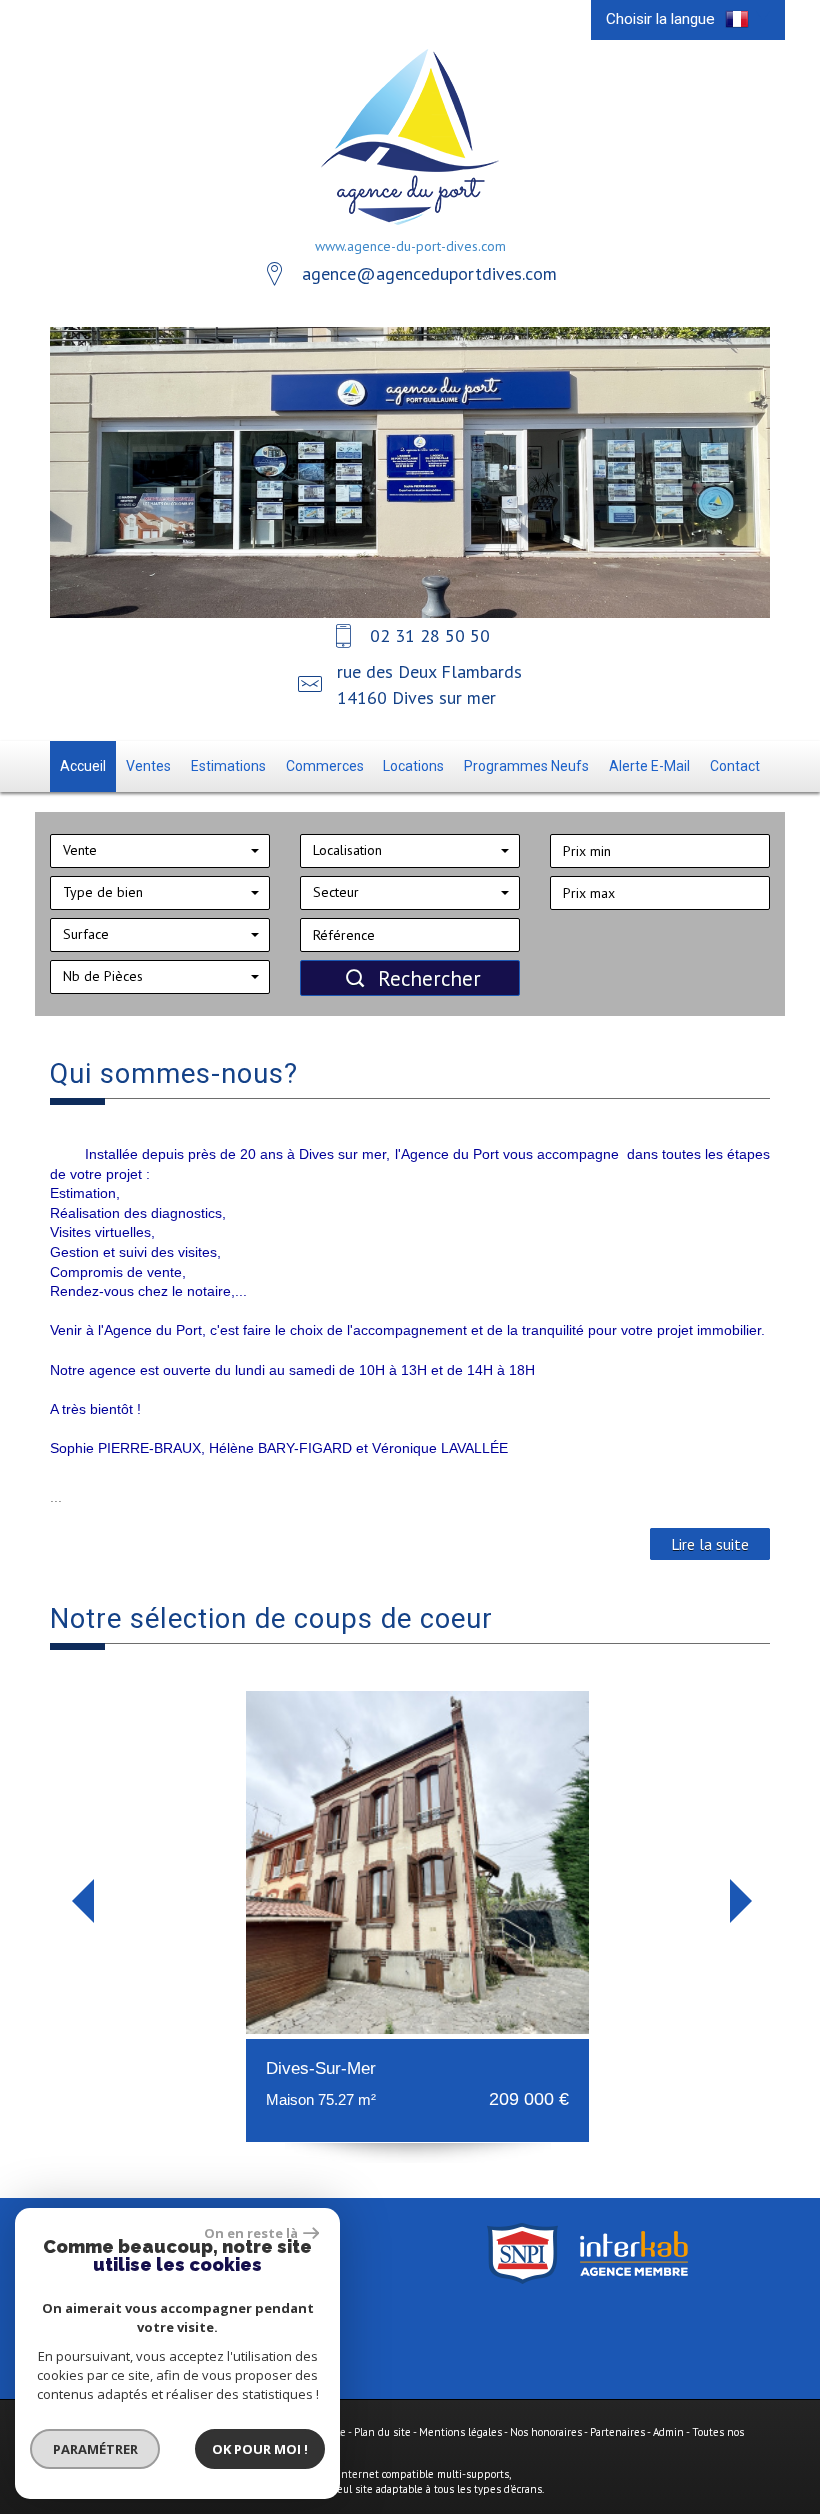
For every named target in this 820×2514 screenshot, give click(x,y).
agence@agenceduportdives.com (429, 273)
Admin (668, 2432)
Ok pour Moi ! (260, 2449)
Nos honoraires (546, 2432)
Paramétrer (95, 2449)
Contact (735, 766)
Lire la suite (710, 1544)
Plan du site (382, 2432)
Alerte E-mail (649, 766)
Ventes (148, 766)
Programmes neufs (526, 766)
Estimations (228, 766)
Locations (413, 766)
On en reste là (251, 2233)
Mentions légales (460, 2432)
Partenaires (617, 2432)
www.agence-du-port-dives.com (410, 246)
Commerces (325, 766)
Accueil (83, 766)
